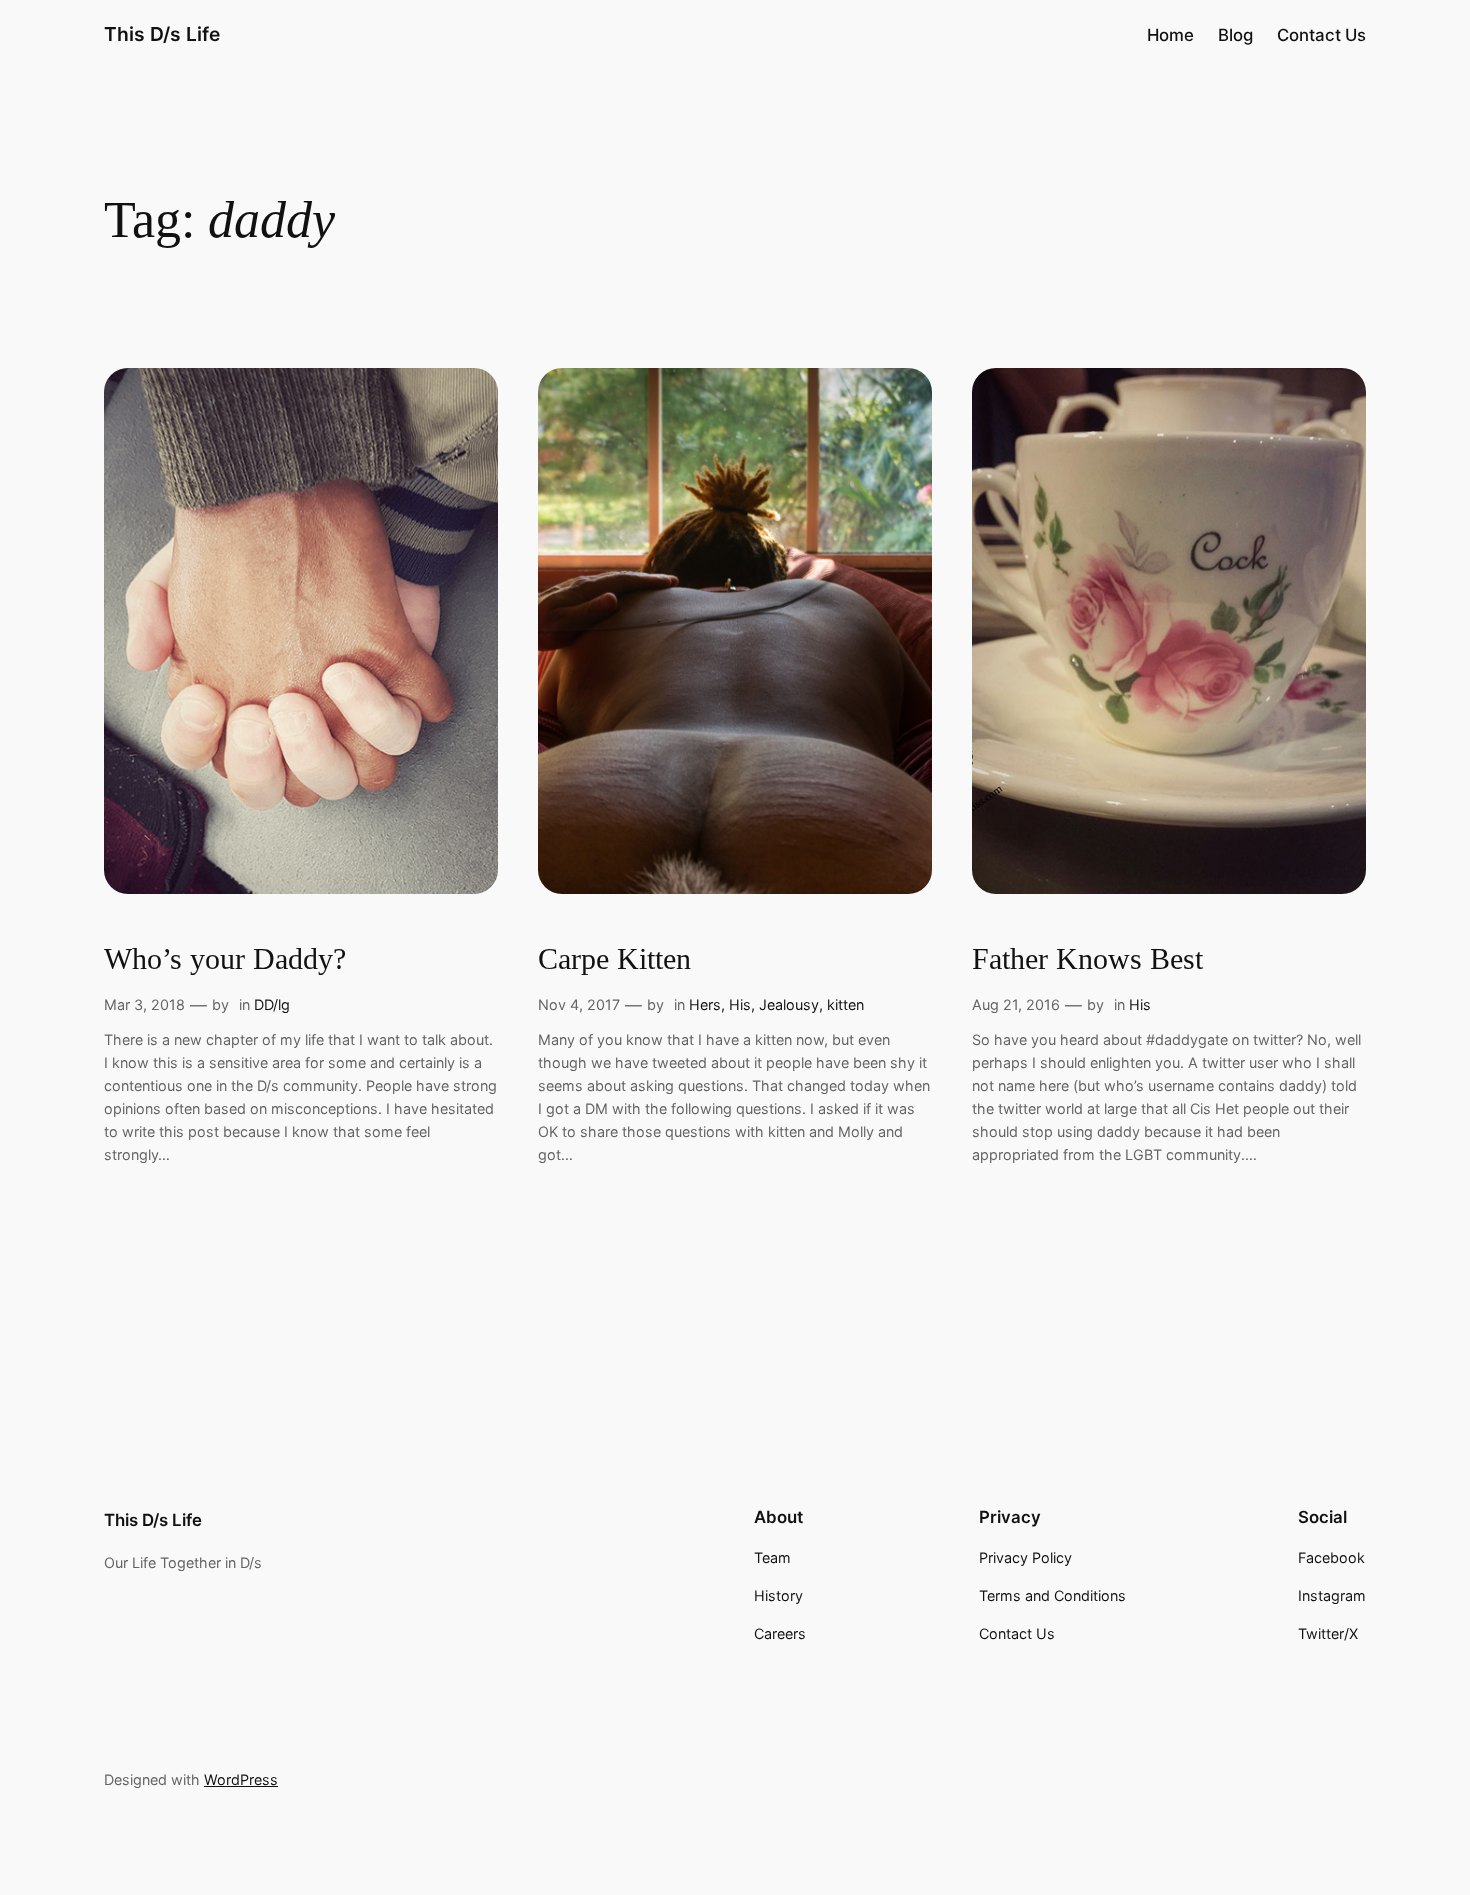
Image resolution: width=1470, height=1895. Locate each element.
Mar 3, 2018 (144, 1004)
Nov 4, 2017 (579, 1004)
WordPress (241, 1779)
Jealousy (789, 1004)
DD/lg (272, 1004)
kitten (845, 1004)
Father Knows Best (1087, 959)
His (740, 1004)
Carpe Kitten (614, 959)
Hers (705, 1004)
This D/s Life (162, 34)
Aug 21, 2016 (1016, 1004)
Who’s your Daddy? (225, 959)
